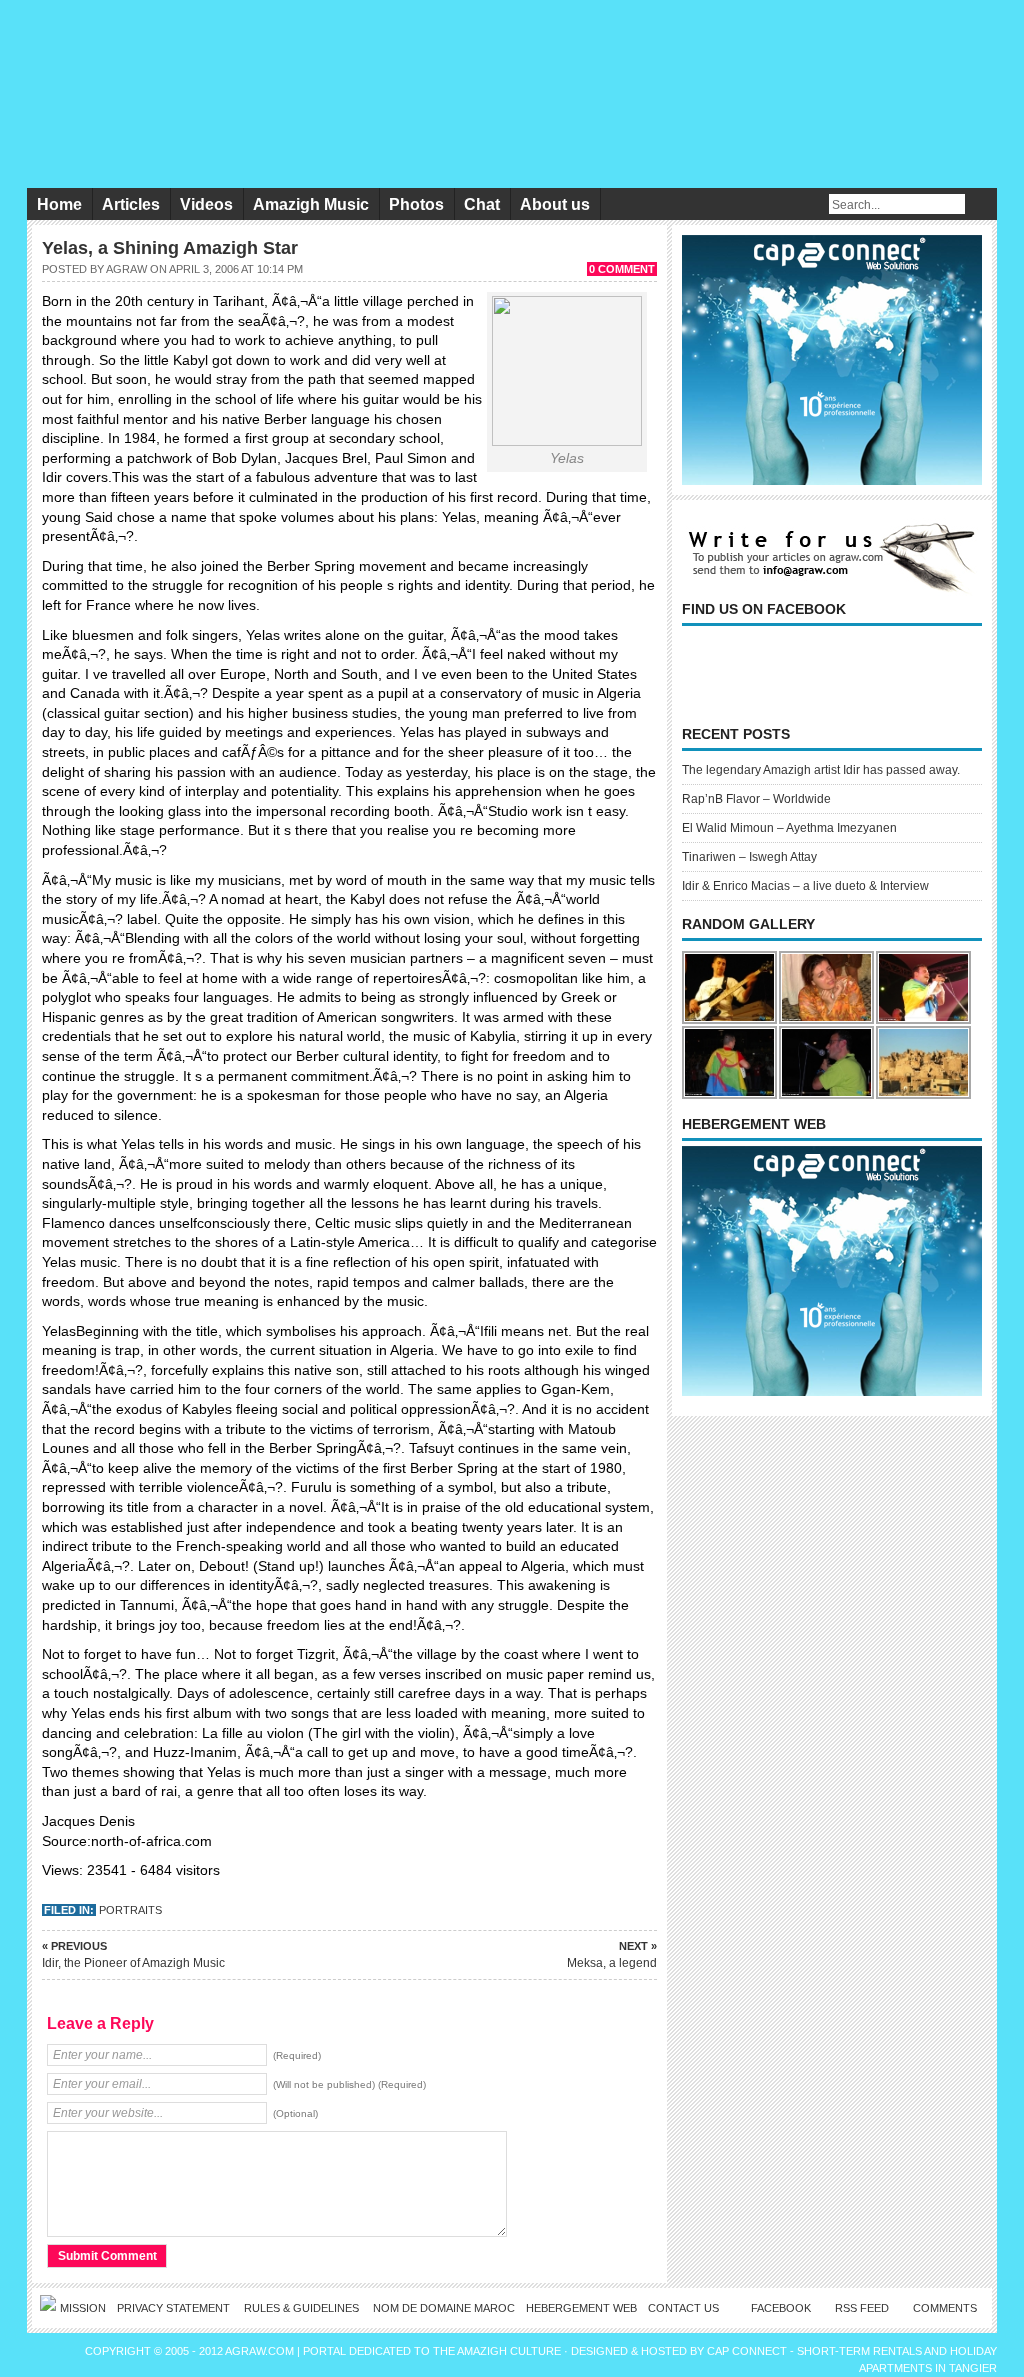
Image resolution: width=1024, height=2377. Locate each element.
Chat (482, 204)
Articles (131, 204)
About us (555, 204)
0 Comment (622, 269)
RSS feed (862, 2308)
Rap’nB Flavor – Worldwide (756, 799)
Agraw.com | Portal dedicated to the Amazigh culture (394, 2351)
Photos (416, 204)
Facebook (781, 2308)
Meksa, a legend (612, 1955)
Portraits (130, 1910)
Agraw (126, 269)
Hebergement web (581, 2308)
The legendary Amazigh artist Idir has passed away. (821, 770)
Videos (206, 204)
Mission (83, 2308)
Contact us (683, 2308)
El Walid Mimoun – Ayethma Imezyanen (789, 828)
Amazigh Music (311, 204)
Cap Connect (748, 2351)
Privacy (175, 2308)
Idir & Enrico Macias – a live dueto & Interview (805, 886)
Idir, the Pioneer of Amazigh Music (133, 1955)
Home (59, 204)
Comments (945, 2308)
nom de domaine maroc (444, 2308)
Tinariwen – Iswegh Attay (749, 857)
